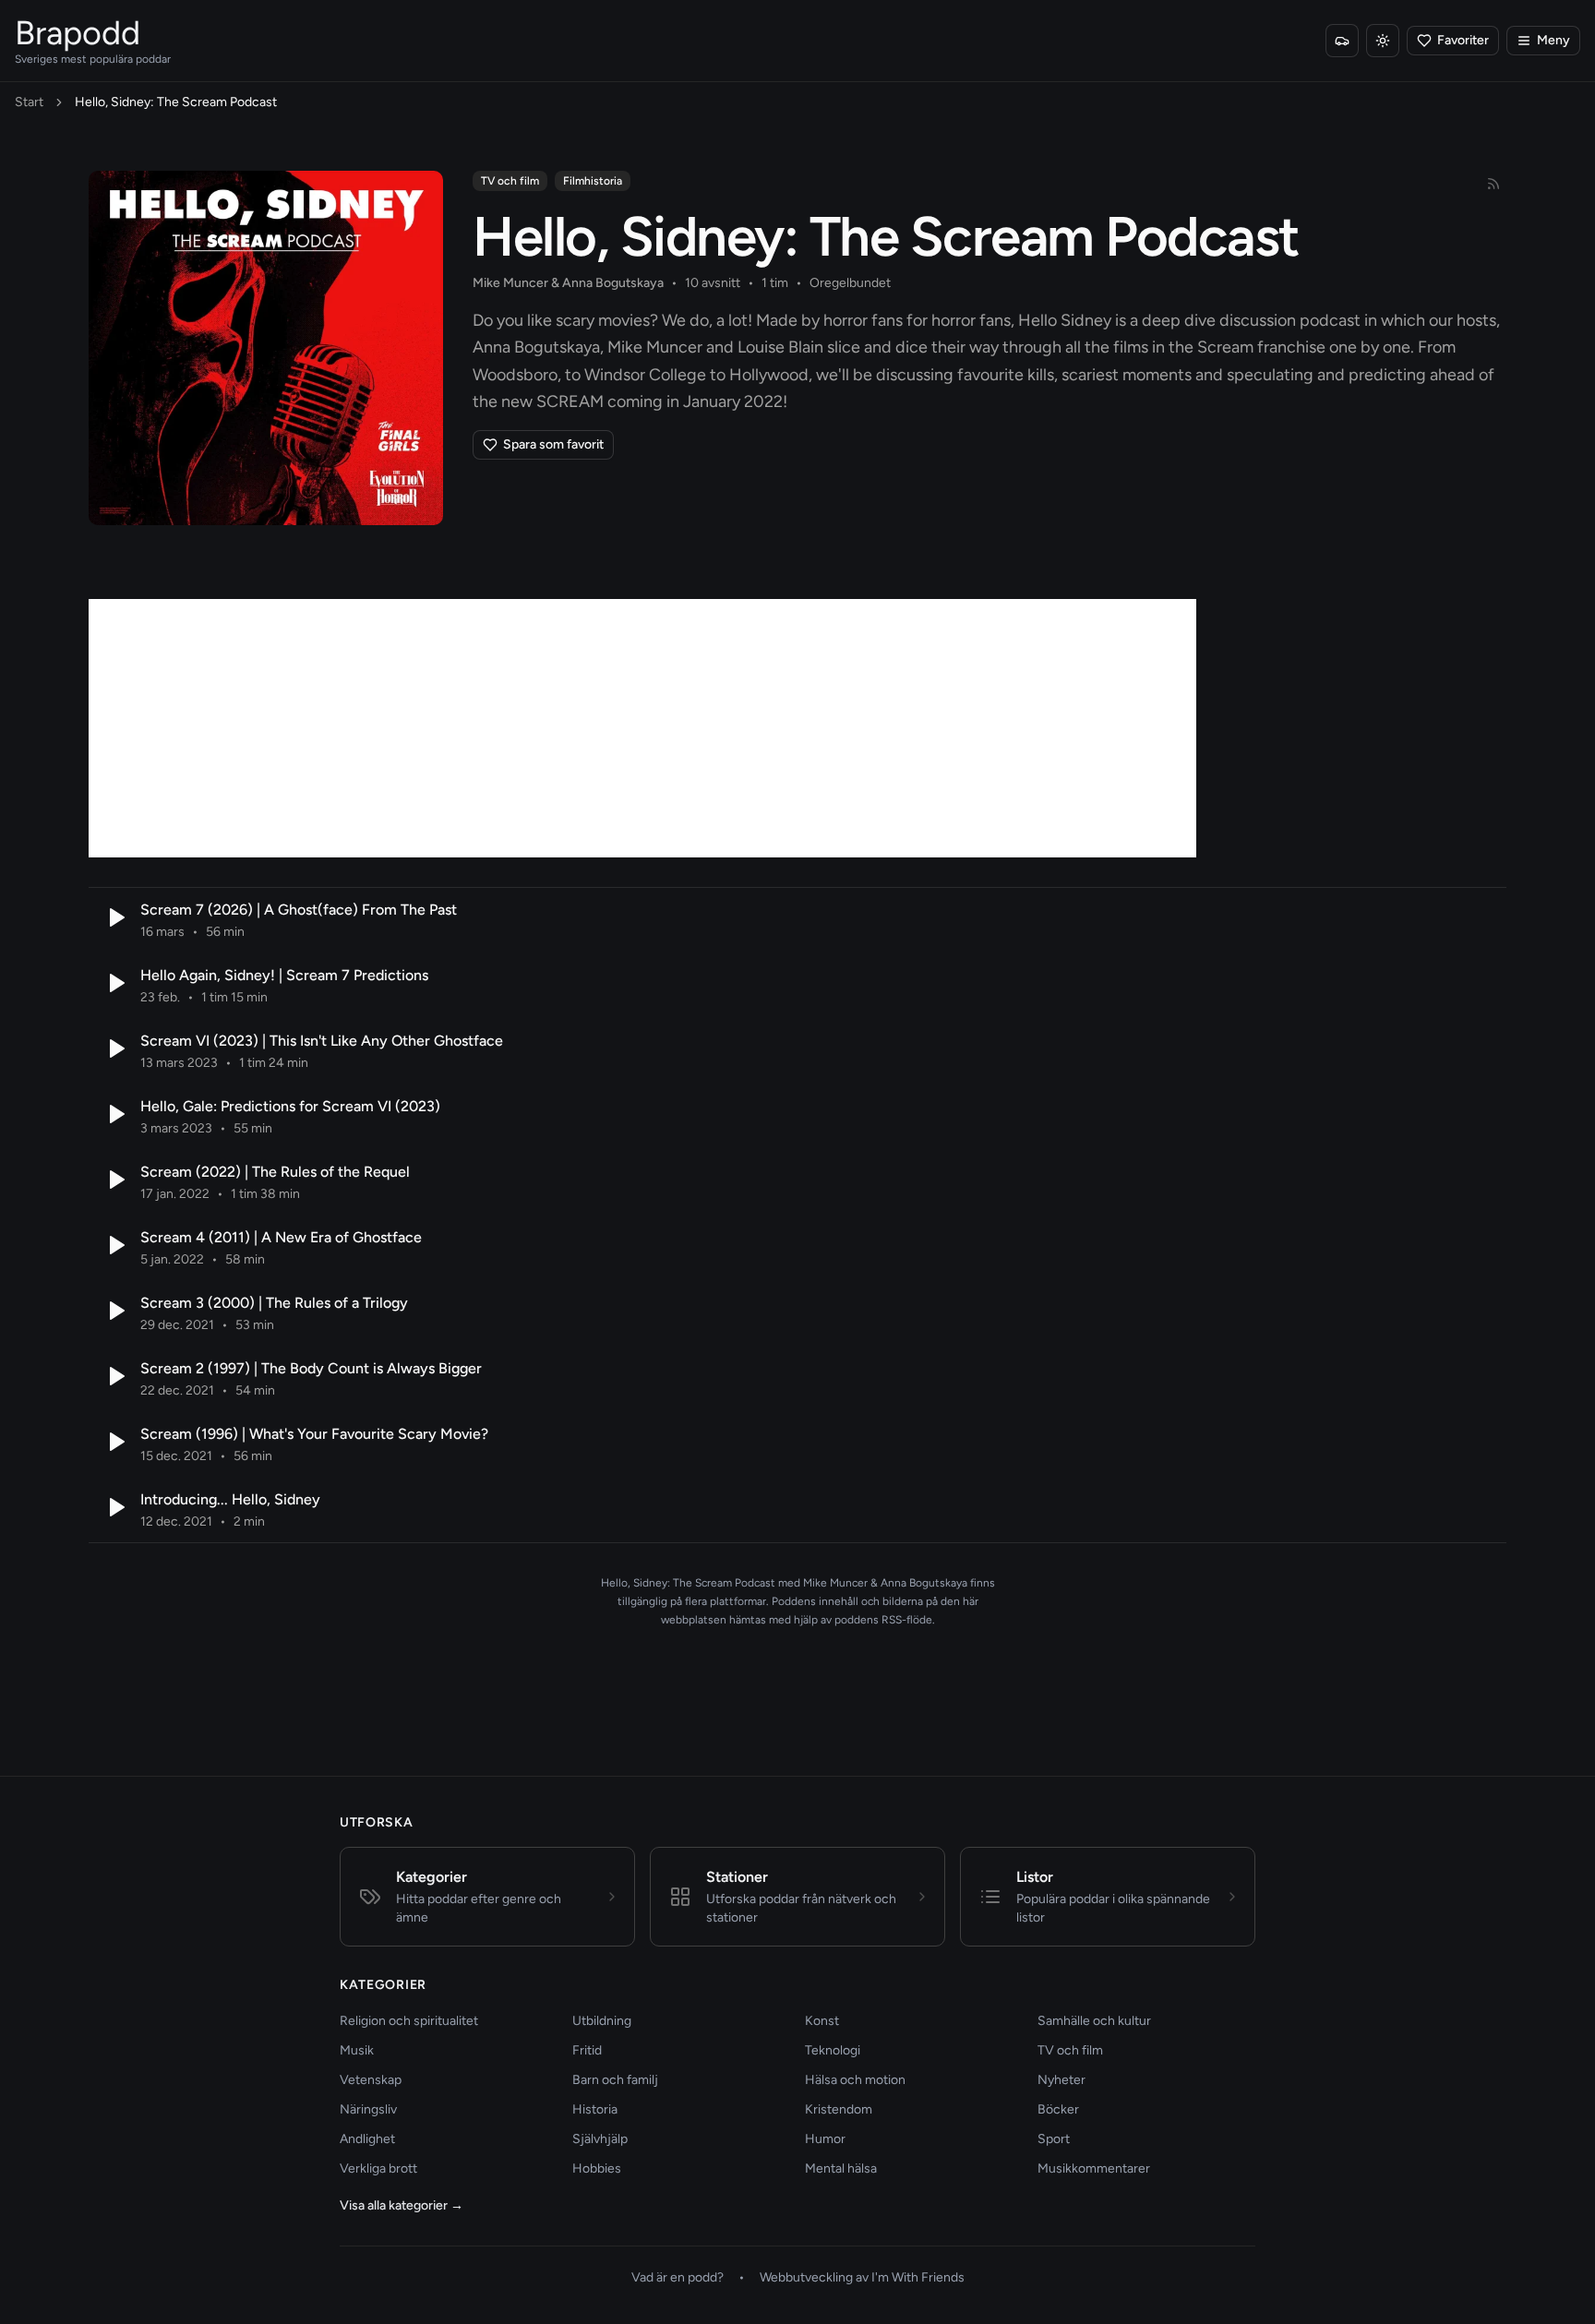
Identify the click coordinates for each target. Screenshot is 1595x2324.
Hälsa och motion (855, 2080)
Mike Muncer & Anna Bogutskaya (568, 283)
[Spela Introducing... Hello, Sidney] (114, 1507)
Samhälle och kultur (1094, 2021)
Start (29, 102)
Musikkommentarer (1094, 2168)
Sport (1054, 2139)
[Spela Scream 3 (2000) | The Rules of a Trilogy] (114, 1311)
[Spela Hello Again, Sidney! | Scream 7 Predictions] (114, 983)
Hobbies (597, 2168)
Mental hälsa (841, 2168)
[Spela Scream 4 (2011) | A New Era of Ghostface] (114, 1245)
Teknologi (833, 2050)
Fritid (587, 2050)
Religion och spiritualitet (409, 2021)
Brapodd (78, 33)
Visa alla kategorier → (402, 2205)
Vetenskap (371, 2080)
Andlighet (367, 2139)
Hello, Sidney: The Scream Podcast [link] (176, 102)
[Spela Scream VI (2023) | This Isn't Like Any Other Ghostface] (114, 1048)
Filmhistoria (593, 181)
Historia (595, 2109)
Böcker (1058, 2109)
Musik (357, 2050)
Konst (822, 2021)
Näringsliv (368, 2109)
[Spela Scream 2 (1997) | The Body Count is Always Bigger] (114, 1376)
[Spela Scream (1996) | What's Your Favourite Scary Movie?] (114, 1442)
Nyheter (1061, 2080)
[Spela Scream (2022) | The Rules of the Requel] (114, 1180)
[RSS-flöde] (1493, 184)
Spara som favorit (553, 444)
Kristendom (839, 2109)
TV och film (510, 181)
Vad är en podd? (678, 2277)
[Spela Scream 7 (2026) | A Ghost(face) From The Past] (114, 917)
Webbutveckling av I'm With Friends (862, 2277)
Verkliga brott (378, 2168)
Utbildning (602, 2021)
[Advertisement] (642, 728)
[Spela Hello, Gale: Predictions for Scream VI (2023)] (114, 1114)
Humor (825, 2139)
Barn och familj (615, 2080)
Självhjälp (600, 2139)
